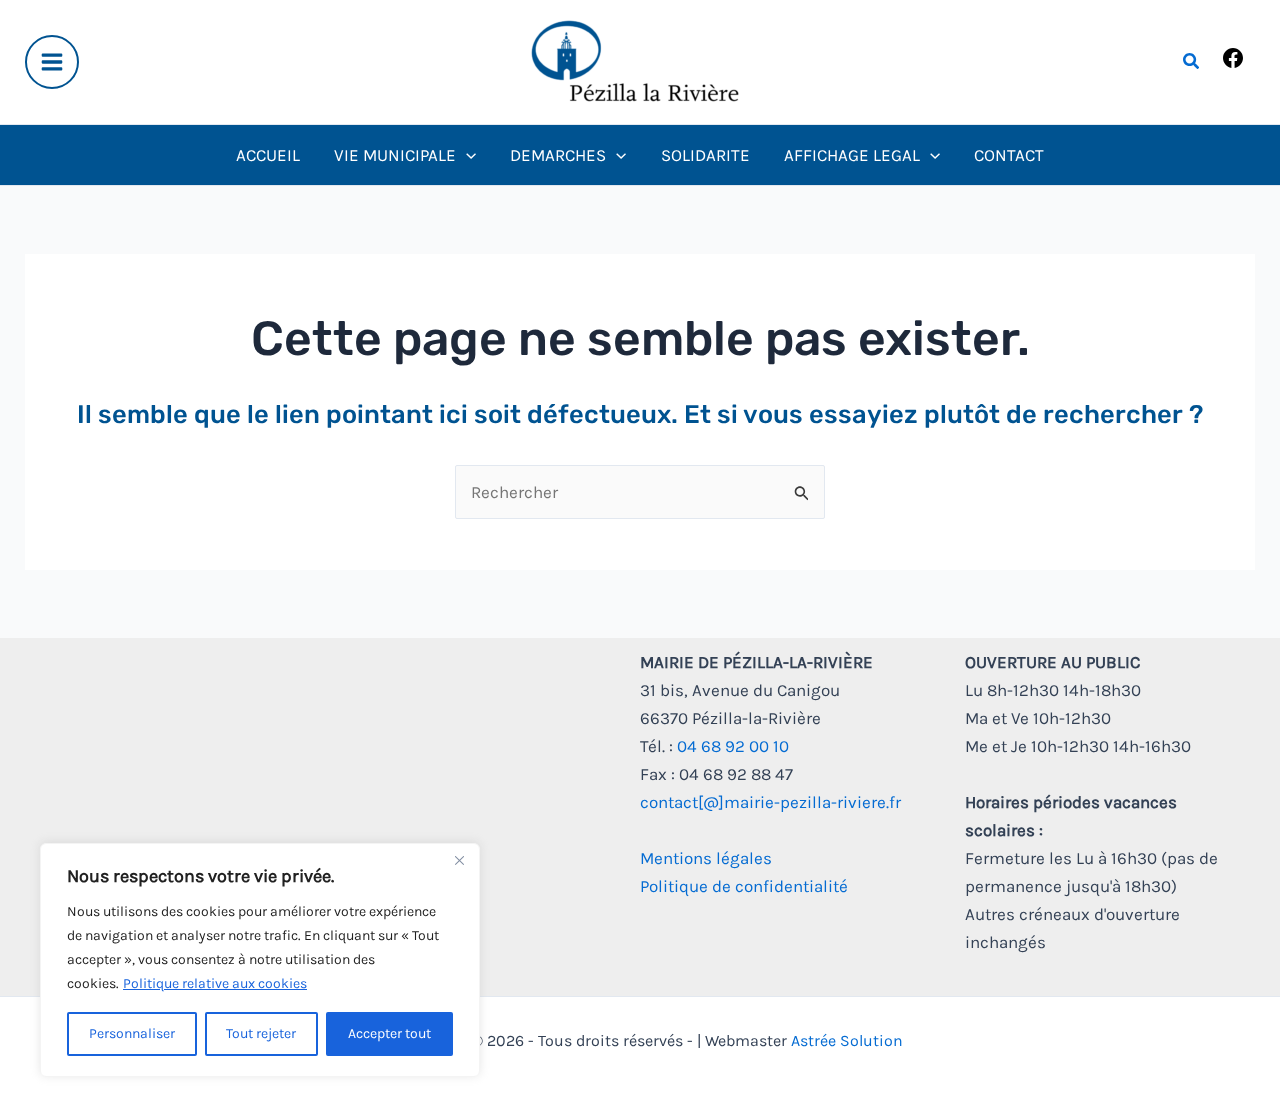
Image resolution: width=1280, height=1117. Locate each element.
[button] (1192, 62)
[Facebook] (1233, 64)
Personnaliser (132, 1033)
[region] (260, 960)
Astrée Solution (847, 1040)
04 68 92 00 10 (733, 746)
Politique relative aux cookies (215, 983)
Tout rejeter (261, 1033)
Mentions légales (706, 858)
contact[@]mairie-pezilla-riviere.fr (770, 802)
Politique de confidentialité (744, 886)
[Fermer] (459, 860)
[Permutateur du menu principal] (52, 62)
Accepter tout (389, 1033)
